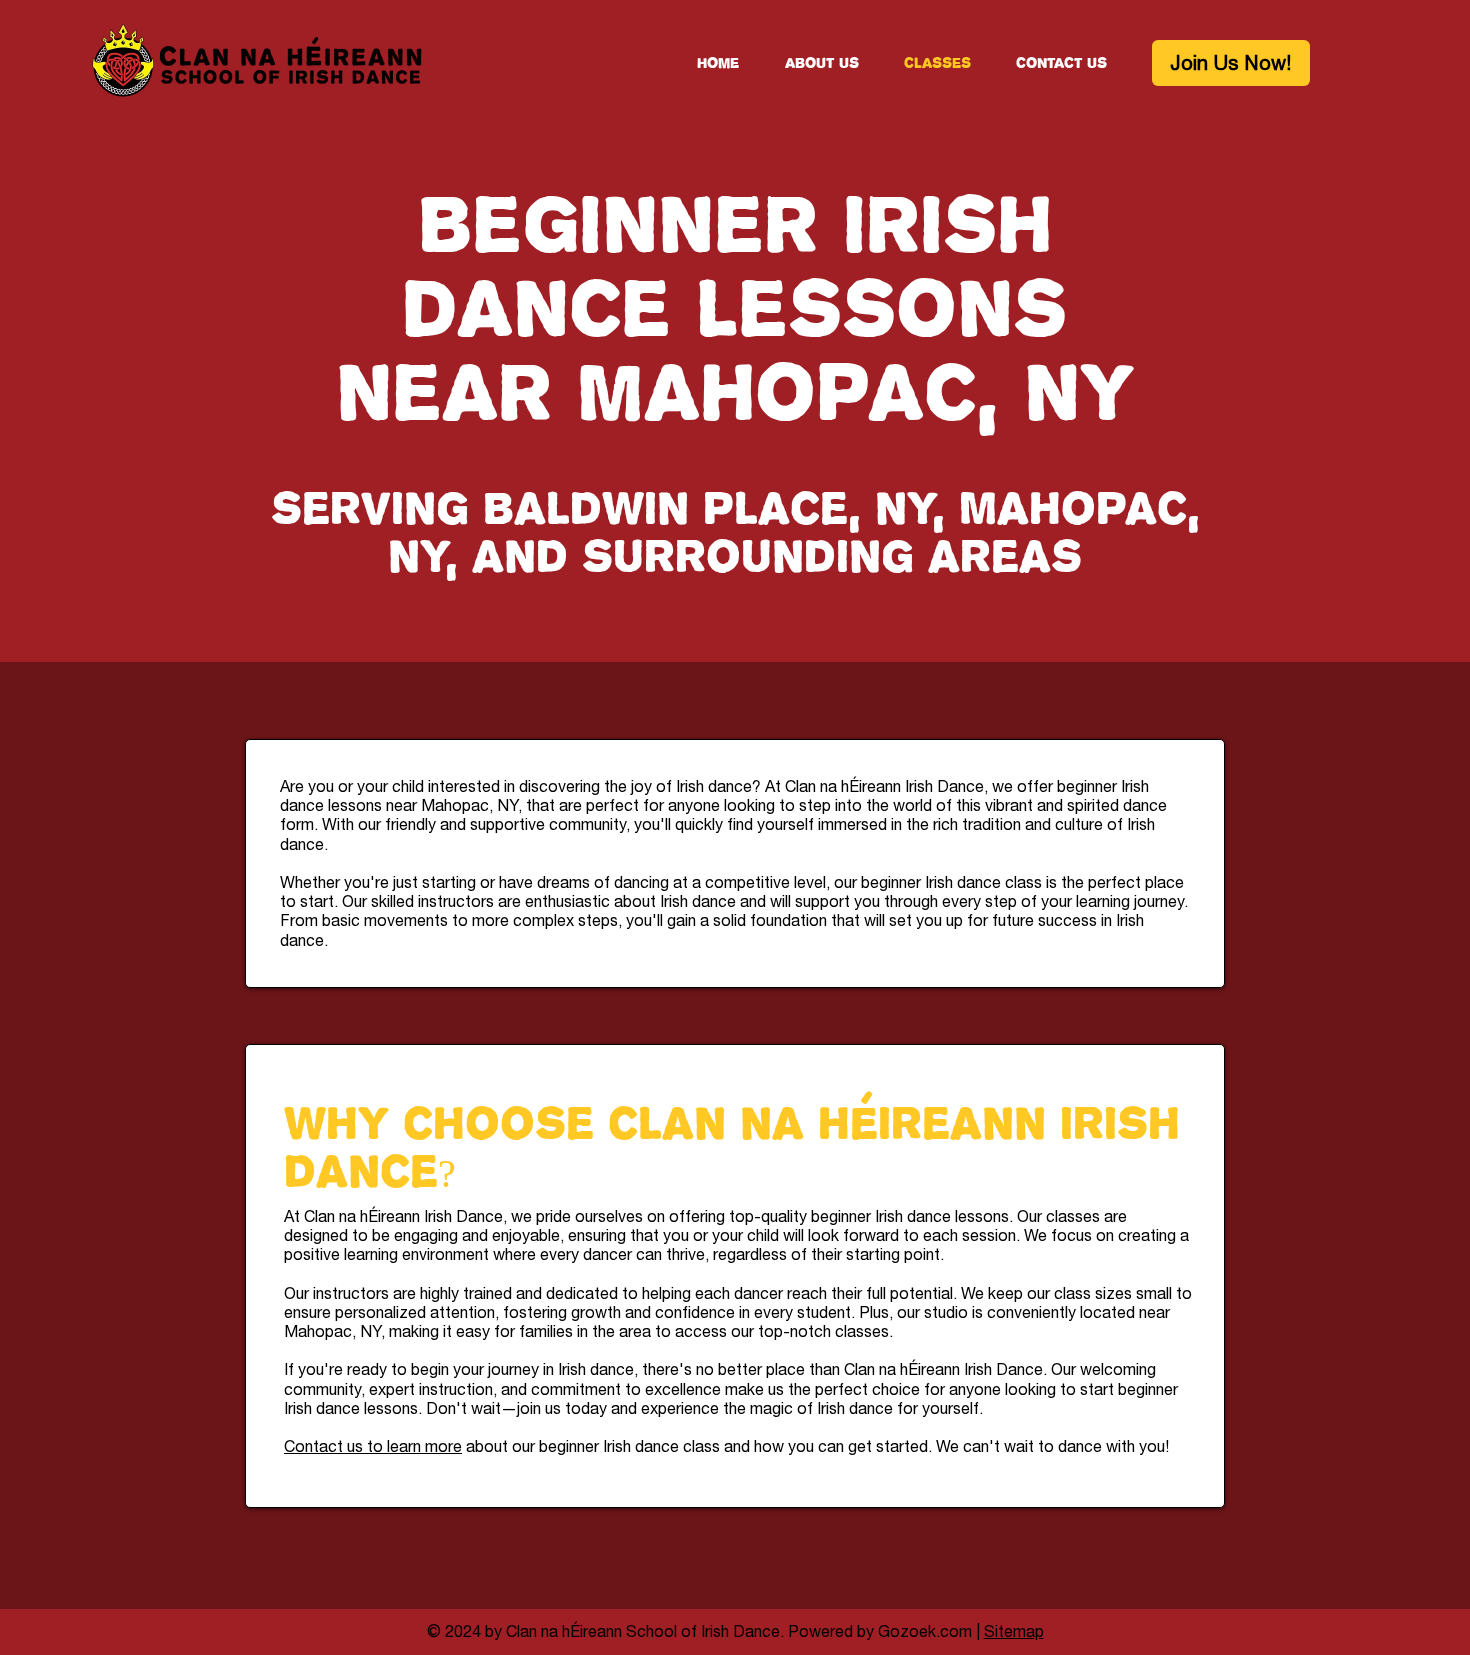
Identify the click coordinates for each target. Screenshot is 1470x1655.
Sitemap (1014, 1631)
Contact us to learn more (373, 1446)
